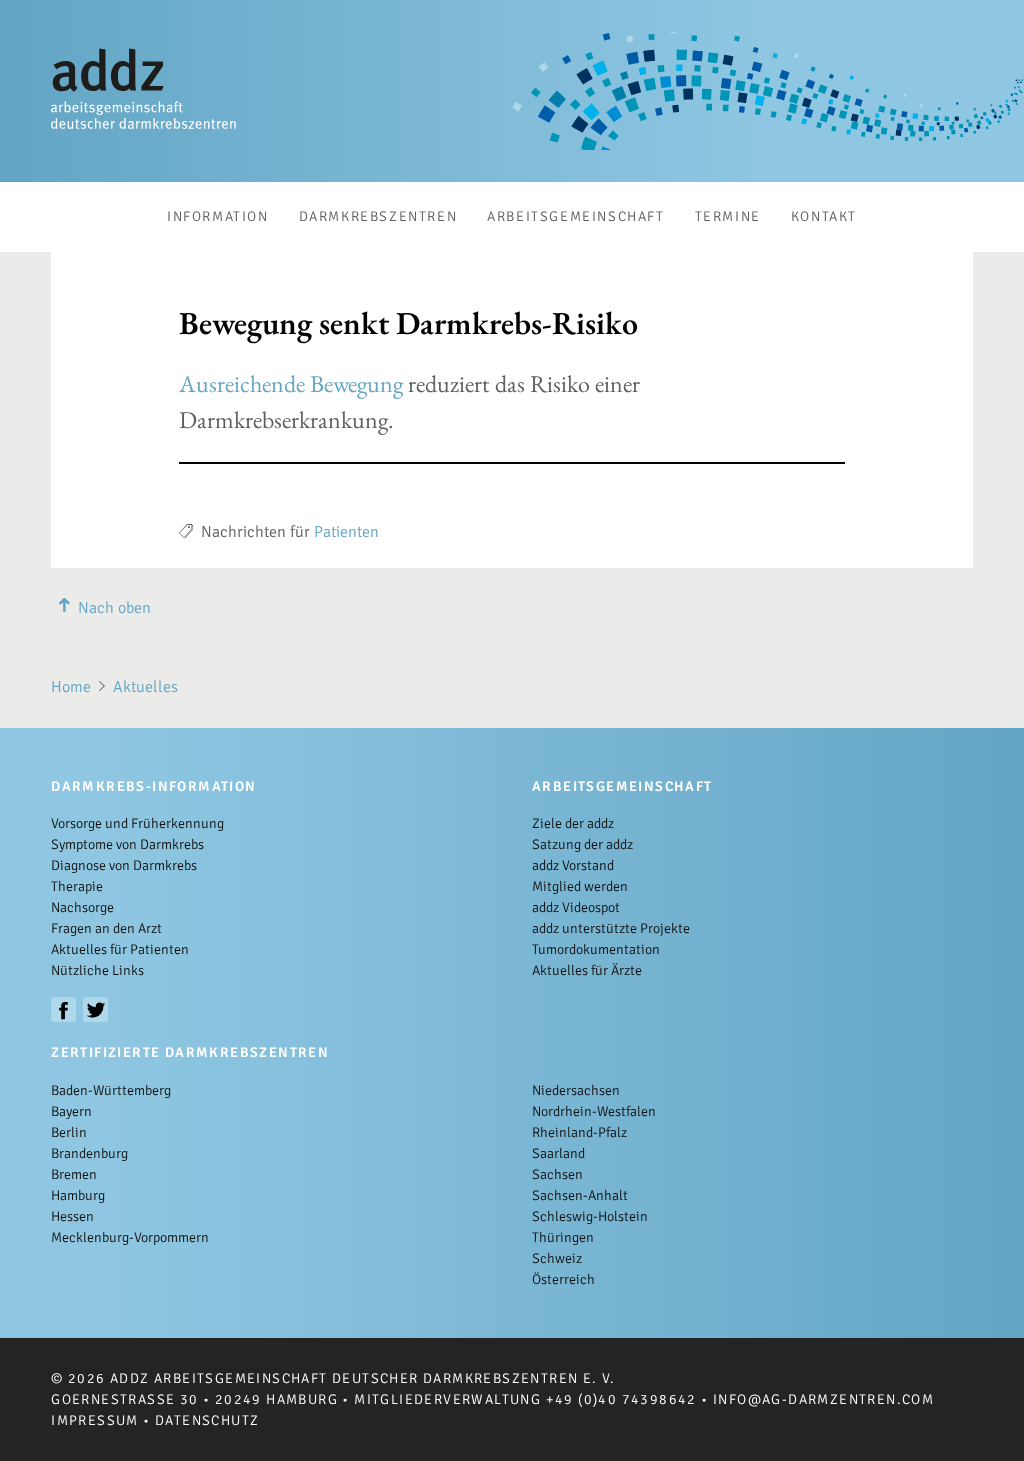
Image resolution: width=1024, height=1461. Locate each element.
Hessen (72, 1216)
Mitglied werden (580, 886)
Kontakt (824, 216)
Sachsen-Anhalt (580, 1195)
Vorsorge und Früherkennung (137, 823)
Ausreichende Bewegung (291, 383)
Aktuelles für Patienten (120, 949)
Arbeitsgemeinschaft (575, 216)
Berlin (69, 1132)
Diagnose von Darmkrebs (124, 865)
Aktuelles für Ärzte (587, 970)
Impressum (95, 1420)
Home (71, 687)
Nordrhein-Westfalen (594, 1111)
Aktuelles (145, 687)
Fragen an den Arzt (106, 928)
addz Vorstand (573, 865)
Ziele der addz (573, 823)
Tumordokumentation (596, 949)
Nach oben (114, 608)
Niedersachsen (576, 1090)
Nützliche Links (97, 970)
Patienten (346, 532)
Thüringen (563, 1237)
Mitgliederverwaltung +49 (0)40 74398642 (525, 1399)
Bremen (74, 1174)
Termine (728, 216)
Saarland (558, 1153)
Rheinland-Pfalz (579, 1132)
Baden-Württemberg (111, 1090)
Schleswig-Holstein (590, 1216)
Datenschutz (207, 1420)
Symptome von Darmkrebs (127, 844)
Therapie (77, 886)
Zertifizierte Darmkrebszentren (190, 1052)
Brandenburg (89, 1153)
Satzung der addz (582, 844)
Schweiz (557, 1258)
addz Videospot (576, 907)
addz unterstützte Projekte (611, 928)
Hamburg (78, 1195)
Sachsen (557, 1174)
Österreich (563, 1279)
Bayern (71, 1111)
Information (218, 216)
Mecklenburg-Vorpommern (130, 1237)
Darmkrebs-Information (153, 786)
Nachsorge (82, 907)
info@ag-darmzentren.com (823, 1399)
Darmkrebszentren (378, 216)
